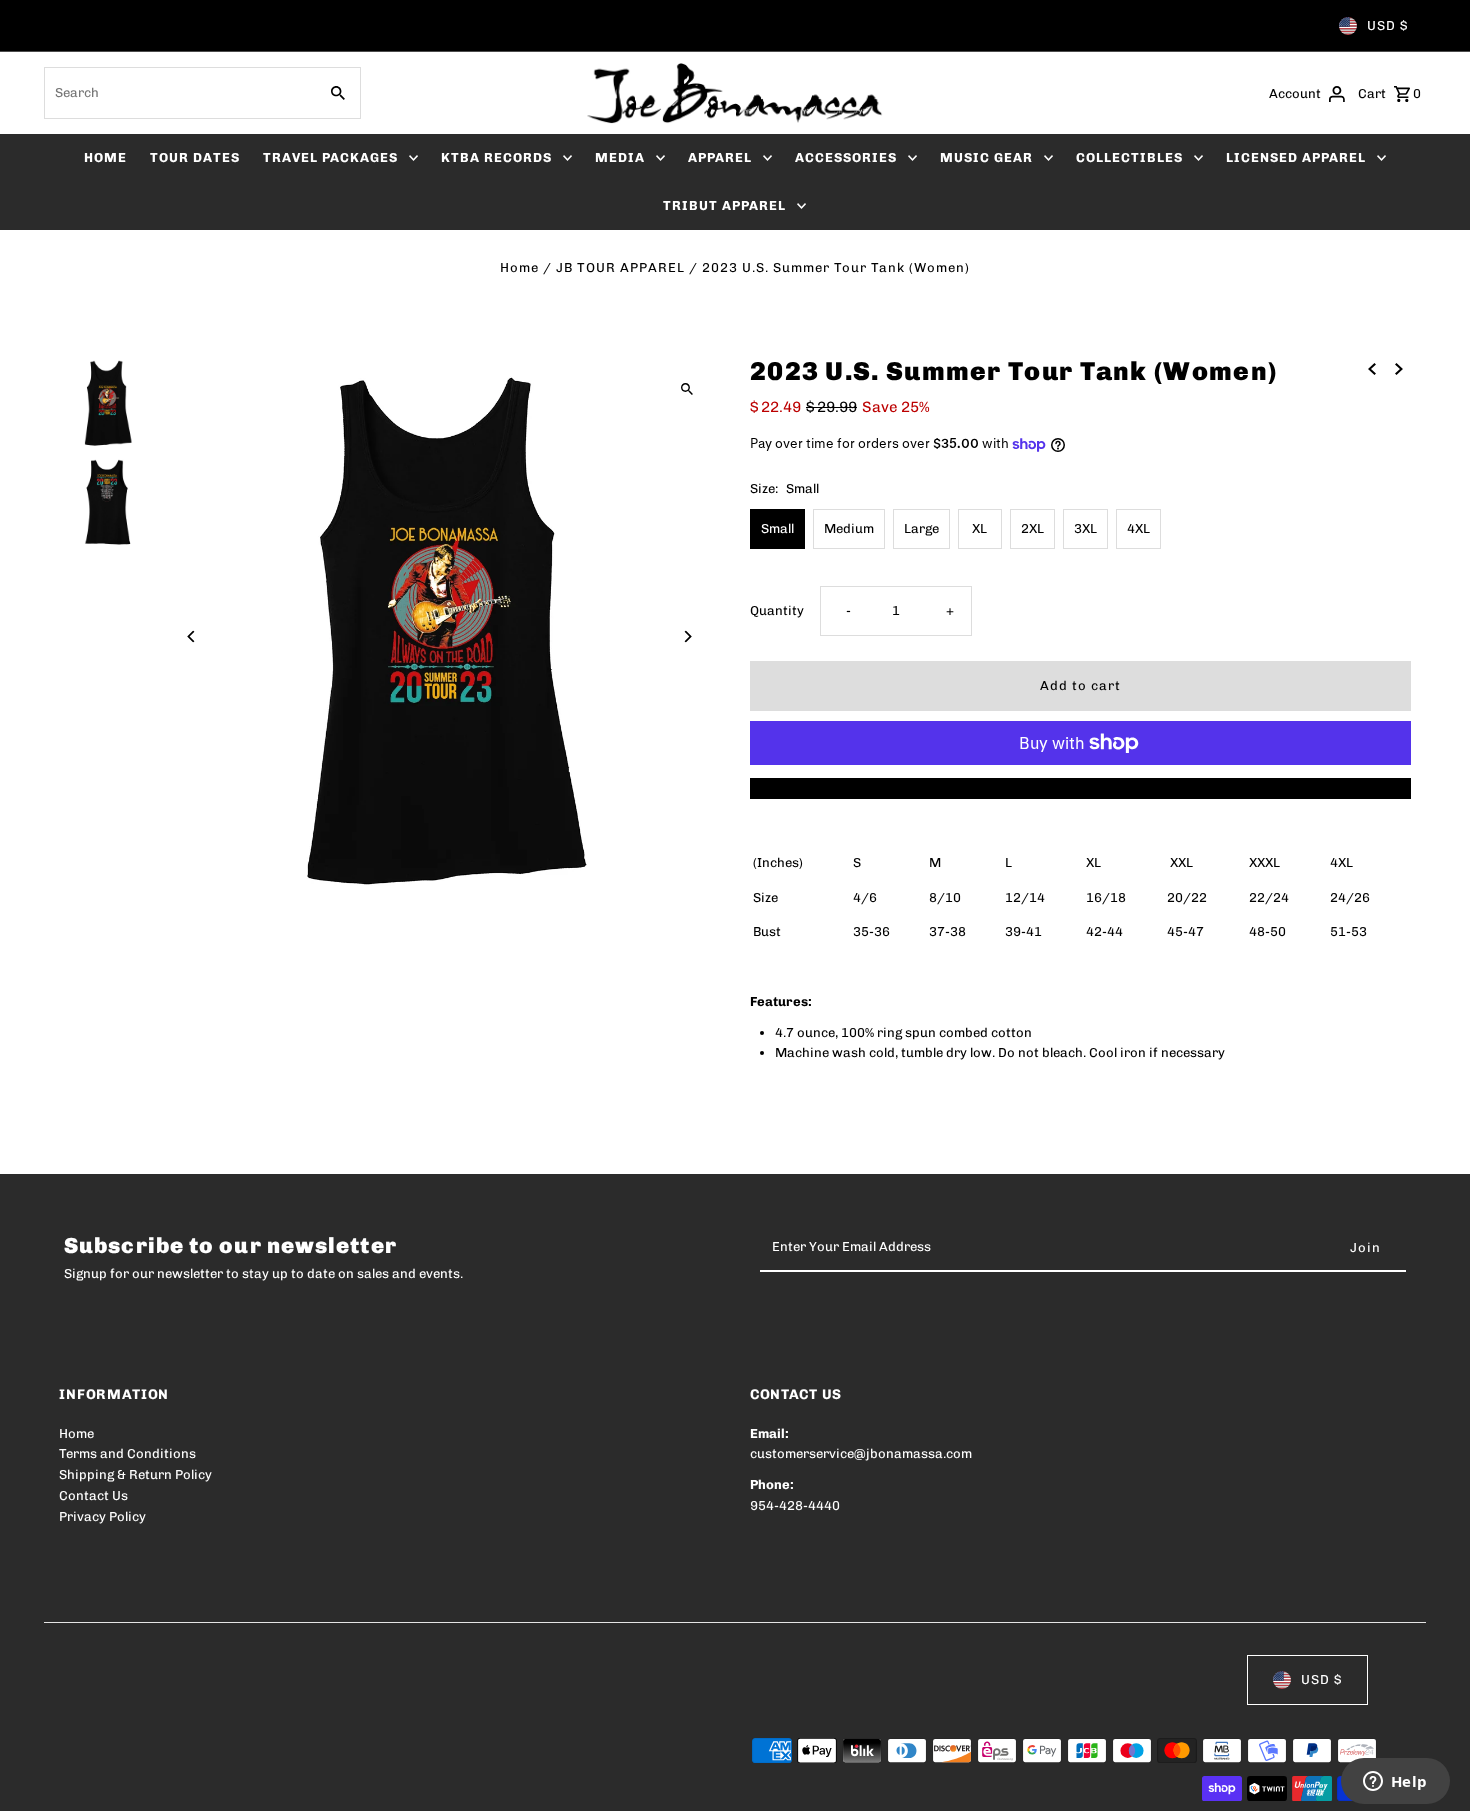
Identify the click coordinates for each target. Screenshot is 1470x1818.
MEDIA (620, 157)
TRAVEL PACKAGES (330, 157)
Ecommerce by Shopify (427, 1789)
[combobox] (178, 93)
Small (777, 528)
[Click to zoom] (687, 388)
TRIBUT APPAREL (724, 205)
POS (314, 1789)
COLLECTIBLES (1129, 157)
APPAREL (720, 157)
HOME (105, 157)
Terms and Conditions (127, 1453)
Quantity (777, 610)
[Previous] (191, 636)
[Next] (687, 636)
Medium (849, 528)
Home (519, 267)
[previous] (1372, 368)
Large (921, 528)
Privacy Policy (102, 1516)
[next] (1399, 368)
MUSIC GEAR (986, 157)
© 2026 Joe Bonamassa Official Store (175, 1789)
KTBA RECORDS (496, 157)
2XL (1032, 528)
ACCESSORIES (846, 157)
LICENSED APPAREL (1296, 157)
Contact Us (93, 1495)
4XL (1138, 528)
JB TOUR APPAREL (620, 267)
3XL (1085, 528)
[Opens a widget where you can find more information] (1395, 1783)
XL (979, 528)
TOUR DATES (195, 157)
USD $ (1387, 25)
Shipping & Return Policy (135, 1474)
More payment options (1080, 787)
